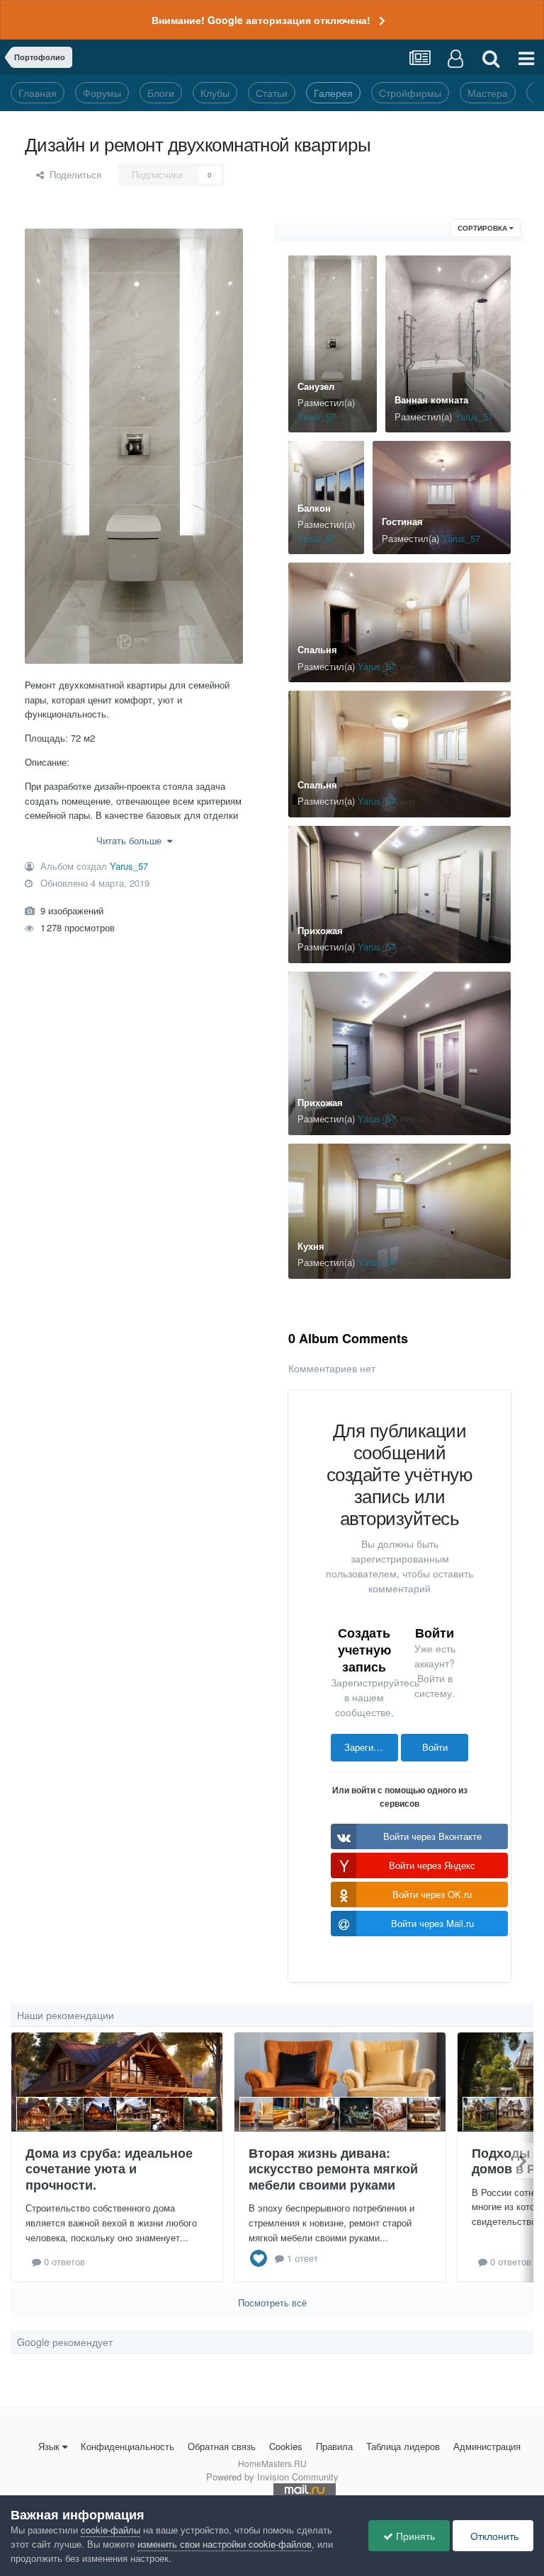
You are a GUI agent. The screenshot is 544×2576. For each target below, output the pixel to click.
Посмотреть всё (272, 2302)
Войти (435, 1747)
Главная (38, 93)
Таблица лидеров (403, 2446)
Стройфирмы (410, 93)
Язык (49, 2446)
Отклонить (493, 2536)
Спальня (317, 649)
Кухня (311, 1246)
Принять (414, 2536)
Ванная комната (431, 399)
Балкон (314, 508)
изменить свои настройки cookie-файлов (225, 2544)
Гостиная (402, 521)
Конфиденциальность (127, 2446)
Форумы (102, 93)
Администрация (487, 2446)
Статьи (272, 93)
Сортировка (483, 228)
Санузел (316, 386)
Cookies (286, 2446)
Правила (334, 2446)
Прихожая (320, 930)
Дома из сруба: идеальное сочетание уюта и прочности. (109, 2169)
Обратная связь (222, 2446)
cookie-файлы (110, 2530)
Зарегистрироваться (371, 1747)
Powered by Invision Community (272, 2477)
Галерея (333, 93)
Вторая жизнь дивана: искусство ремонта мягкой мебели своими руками (333, 2169)
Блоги (161, 93)
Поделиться (73, 174)
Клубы (215, 93)
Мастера (488, 93)
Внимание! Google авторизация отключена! (261, 20)
